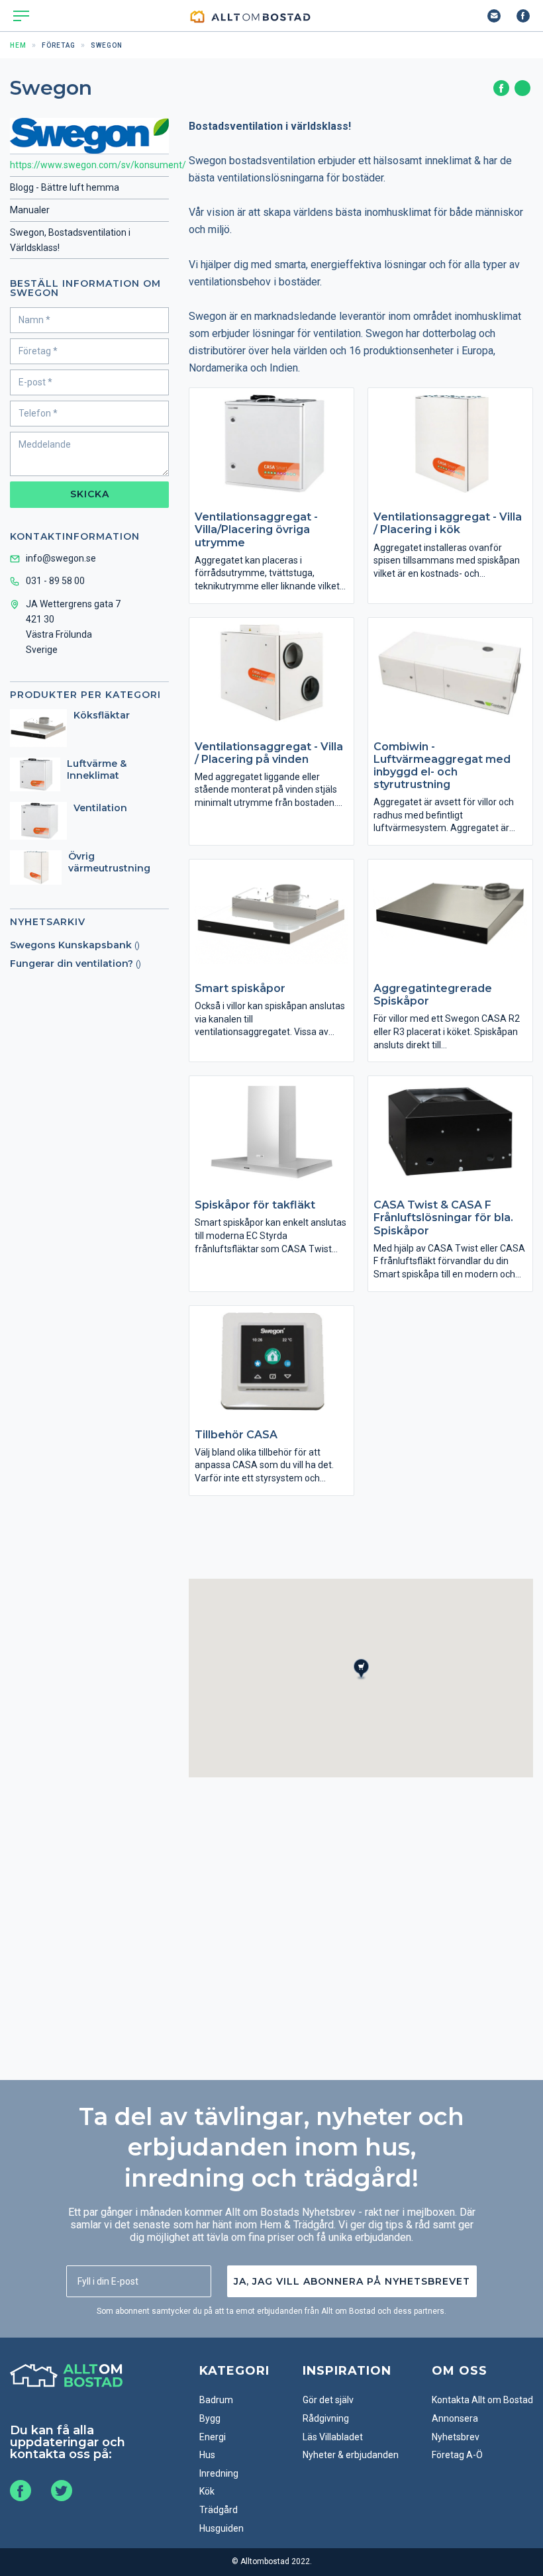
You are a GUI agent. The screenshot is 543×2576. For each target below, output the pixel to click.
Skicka (90, 494)
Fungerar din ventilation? (72, 964)
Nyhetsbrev (456, 2437)
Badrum (216, 2400)
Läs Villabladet (333, 2437)
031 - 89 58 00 (55, 581)
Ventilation (100, 808)
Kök (207, 2491)
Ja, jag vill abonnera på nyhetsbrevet (352, 2281)
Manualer (30, 210)
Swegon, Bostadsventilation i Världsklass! (70, 240)
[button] (369, 1681)
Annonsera (455, 2418)
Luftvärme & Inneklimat (97, 769)
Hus (207, 2455)
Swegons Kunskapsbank (71, 945)
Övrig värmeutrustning (109, 862)
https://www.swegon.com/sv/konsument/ (89, 165)
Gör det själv (328, 2400)
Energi (213, 2437)
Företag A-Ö (457, 2455)
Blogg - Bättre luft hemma (65, 187)
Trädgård (219, 2510)
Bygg (210, 2418)
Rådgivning (326, 2418)
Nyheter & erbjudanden (351, 2455)
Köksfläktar (102, 715)
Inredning (219, 2473)
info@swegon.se (61, 558)
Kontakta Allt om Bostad (482, 2400)
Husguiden (222, 2528)
